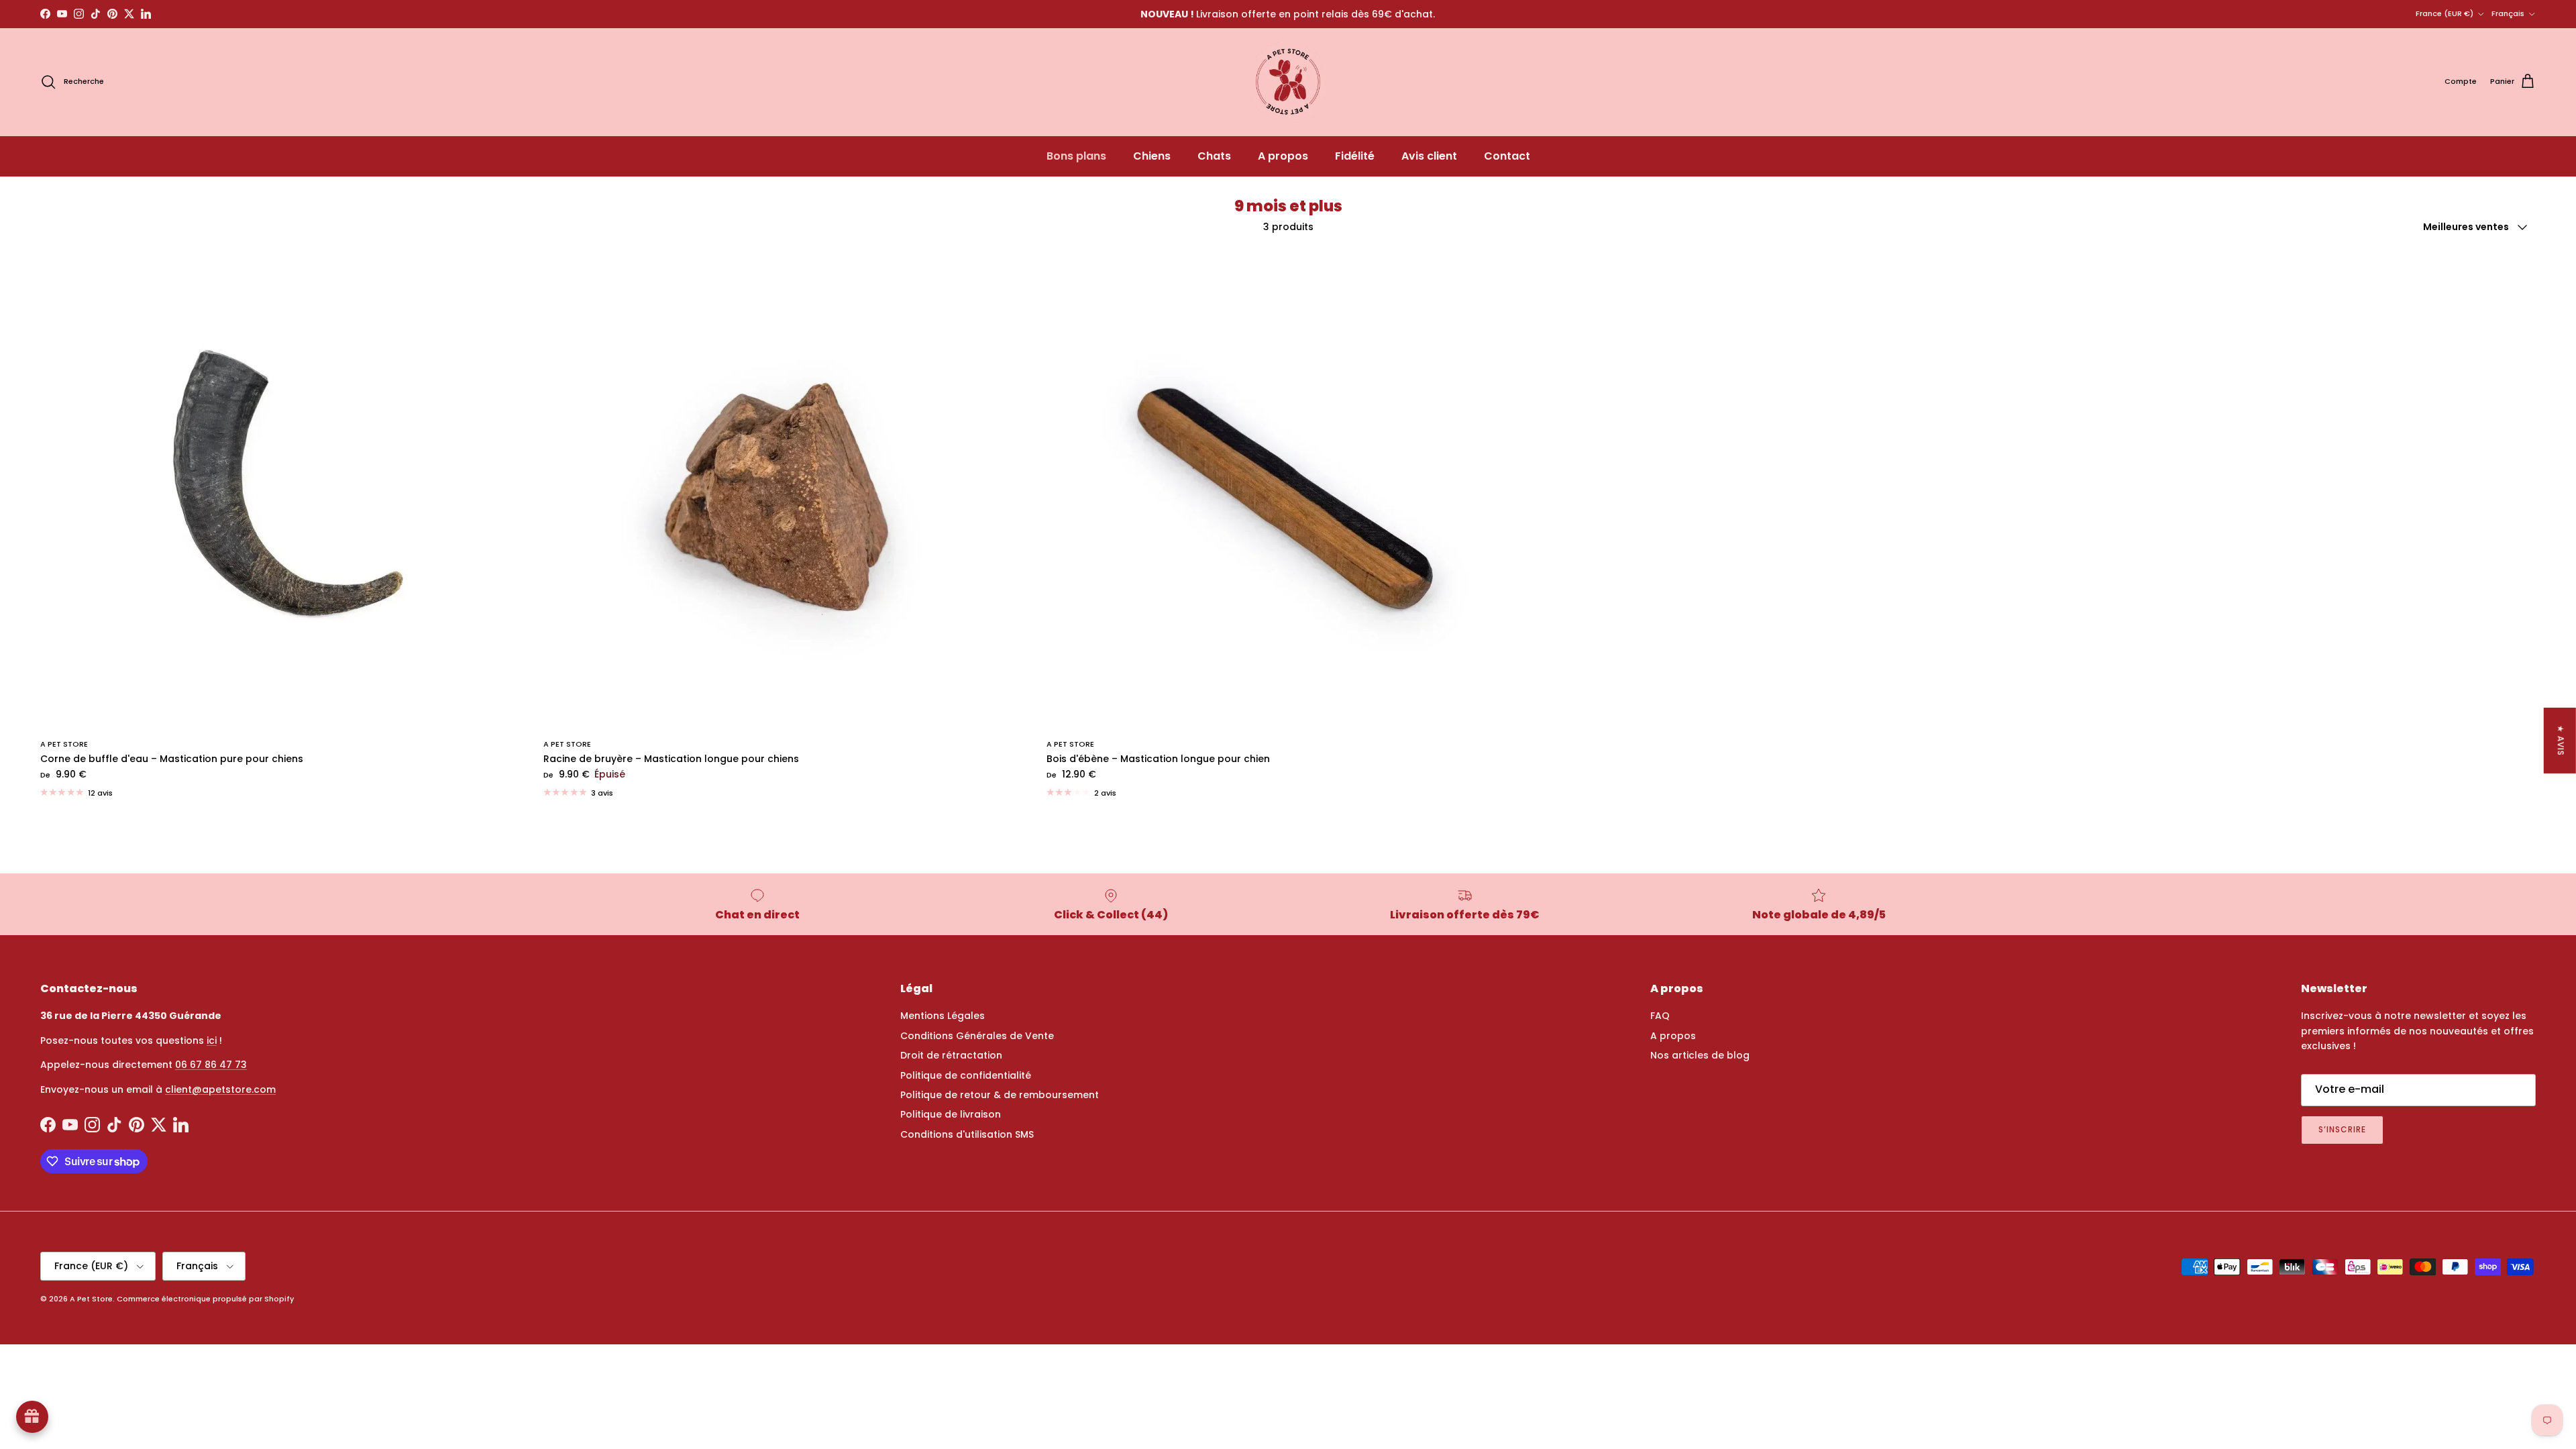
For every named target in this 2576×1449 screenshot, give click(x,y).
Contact (1507, 156)
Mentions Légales (943, 1016)
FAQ (1660, 1016)
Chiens (1152, 156)
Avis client (1429, 156)
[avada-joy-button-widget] (32, 1417)
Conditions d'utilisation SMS (967, 1134)
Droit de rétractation (951, 1055)
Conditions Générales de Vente (977, 1036)
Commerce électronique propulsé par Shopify (205, 1299)
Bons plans (1076, 156)
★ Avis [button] (2561, 741)
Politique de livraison (951, 1114)
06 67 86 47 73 (211, 1065)
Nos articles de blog (1700, 1055)
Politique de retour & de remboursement (1000, 1095)
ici (212, 1040)
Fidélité (1355, 156)
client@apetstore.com (220, 1089)
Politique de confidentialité (966, 1075)
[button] (268, 1324)
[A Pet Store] (1288, 82)
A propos (1283, 156)
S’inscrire (2342, 1129)
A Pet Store (91, 1299)
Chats (1214, 156)
